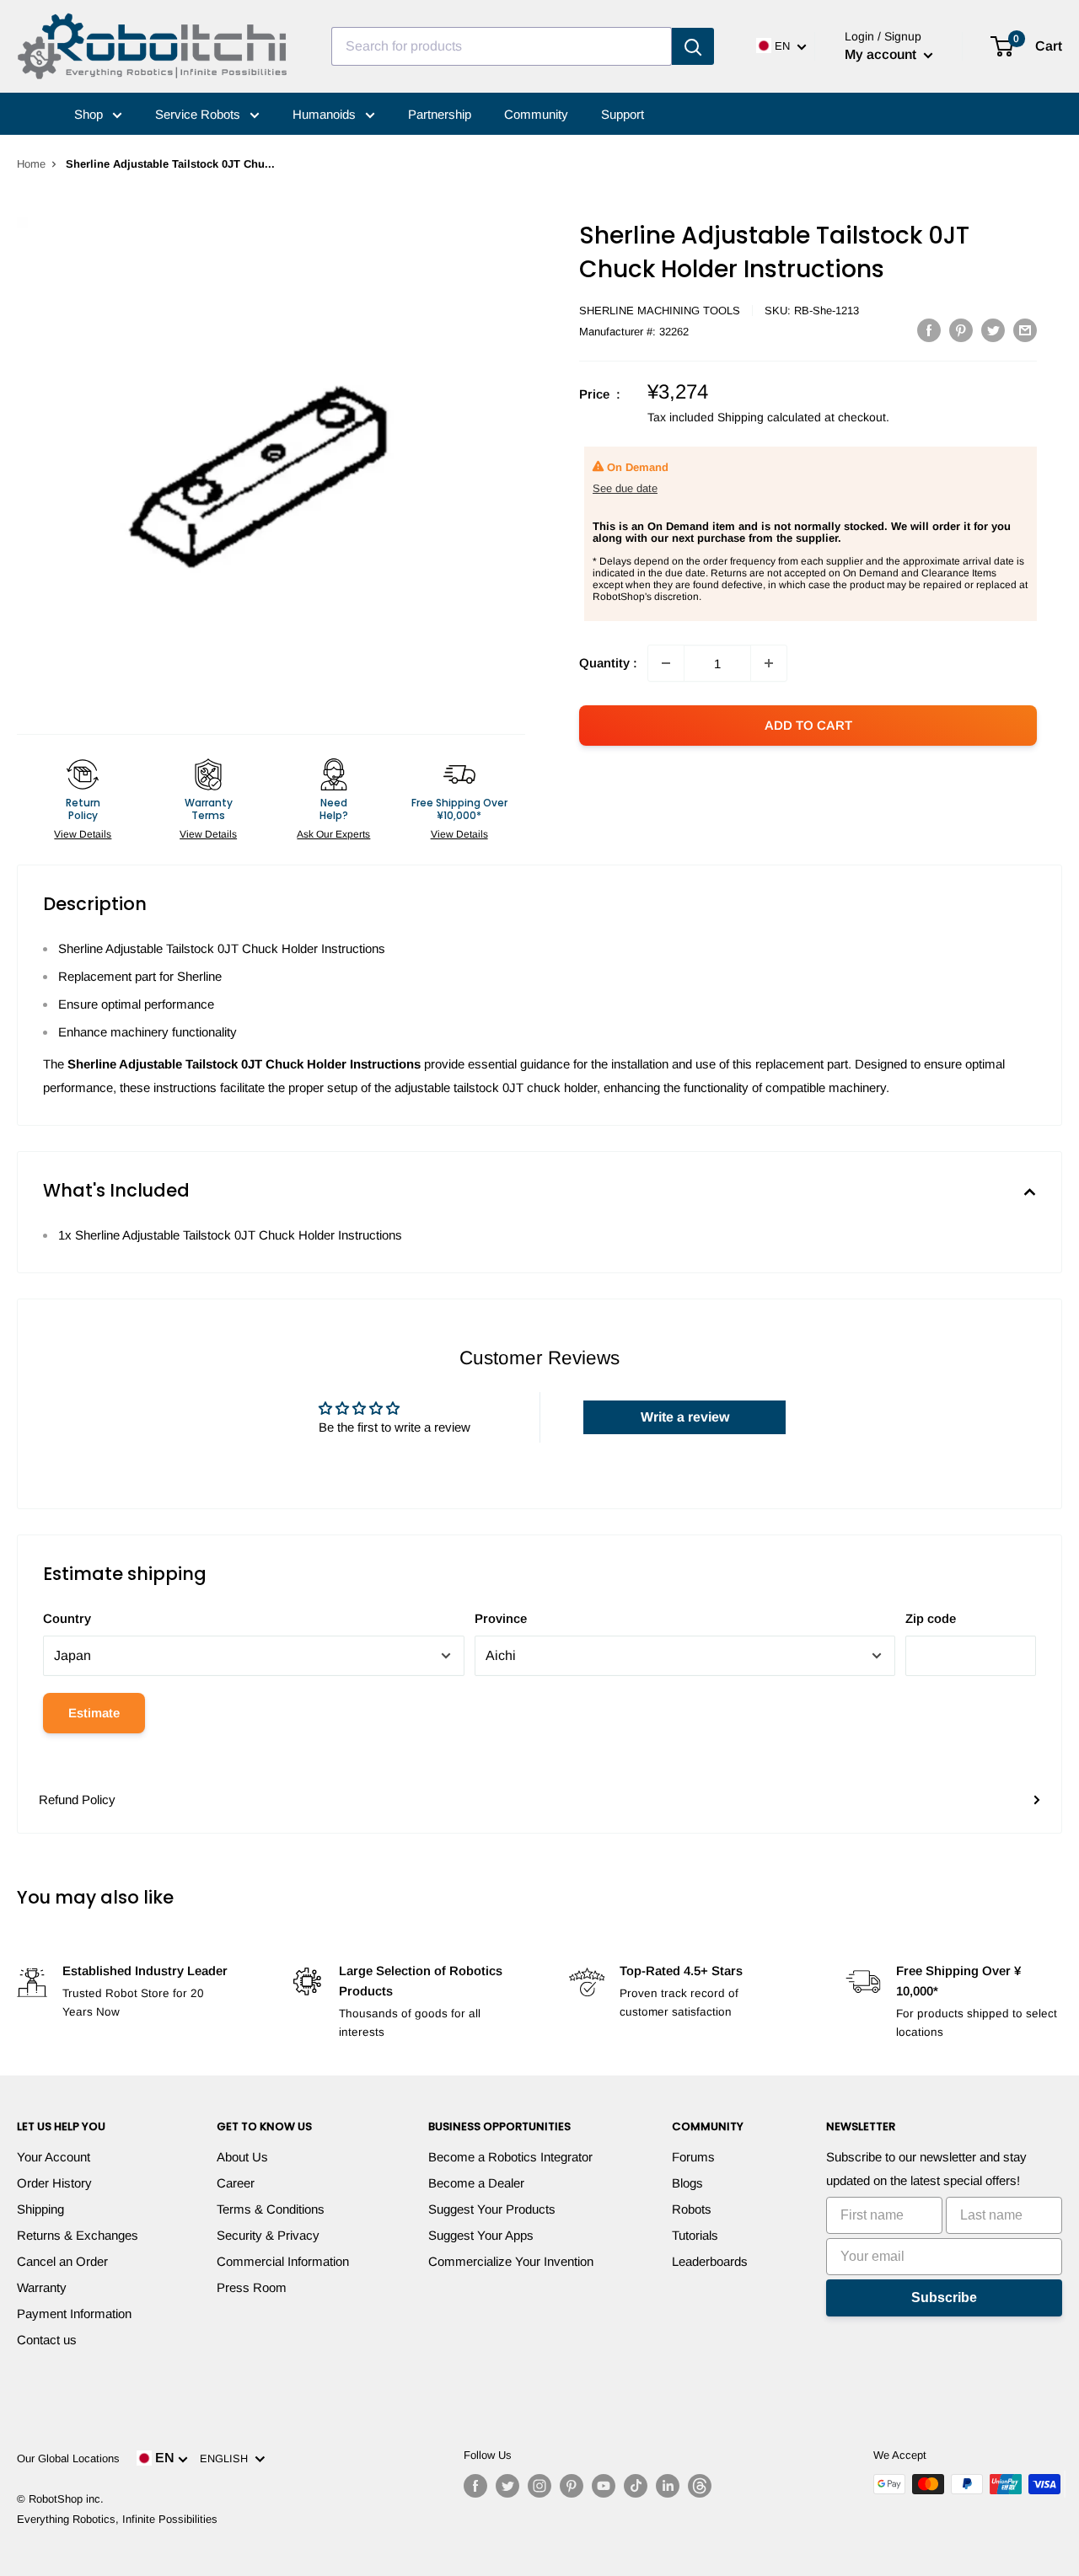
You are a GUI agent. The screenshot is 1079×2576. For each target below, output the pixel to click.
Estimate (94, 1713)
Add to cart (808, 725)
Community (536, 114)
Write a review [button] (685, 1417)
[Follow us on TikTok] (636, 2486)
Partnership (440, 114)
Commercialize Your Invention (511, 2261)
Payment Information (74, 2314)
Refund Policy (77, 1799)
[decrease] (666, 663)
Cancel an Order (62, 2261)
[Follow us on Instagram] (539, 2486)
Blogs (687, 2183)
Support (623, 114)
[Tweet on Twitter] (993, 330)
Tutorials (695, 2235)
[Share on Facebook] (929, 330)
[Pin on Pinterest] (961, 330)
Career (236, 2183)
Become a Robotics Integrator (510, 2157)
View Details (83, 834)
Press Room (252, 2287)
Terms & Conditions (271, 2209)
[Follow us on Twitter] (507, 2486)
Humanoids (326, 114)
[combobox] (502, 46)
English (227, 2458)
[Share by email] (1025, 330)
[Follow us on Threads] (700, 2486)
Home (31, 164)
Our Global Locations (68, 2458)
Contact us (47, 2340)
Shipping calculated (769, 417)
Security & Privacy (268, 2235)
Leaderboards (710, 2261)
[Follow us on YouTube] (604, 2486)
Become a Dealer (476, 2183)
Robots (692, 2209)
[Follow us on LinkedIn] (668, 2486)
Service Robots (199, 114)
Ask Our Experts (333, 834)
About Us (242, 2157)
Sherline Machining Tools (660, 311)
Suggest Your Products (492, 2209)
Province (501, 1618)
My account (882, 54)
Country (67, 1618)
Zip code (931, 1618)
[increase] (769, 663)
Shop (90, 114)
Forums (693, 2157)
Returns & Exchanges (78, 2235)
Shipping (40, 2209)
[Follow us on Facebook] (475, 2486)
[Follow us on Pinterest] (572, 2486)
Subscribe (944, 2298)
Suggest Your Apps (481, 2235)
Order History (54, 2183)
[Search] (693, 46)
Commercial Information (283, 2261)
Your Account (54, 2157)
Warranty (42, 2287)
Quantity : (608, 663)
